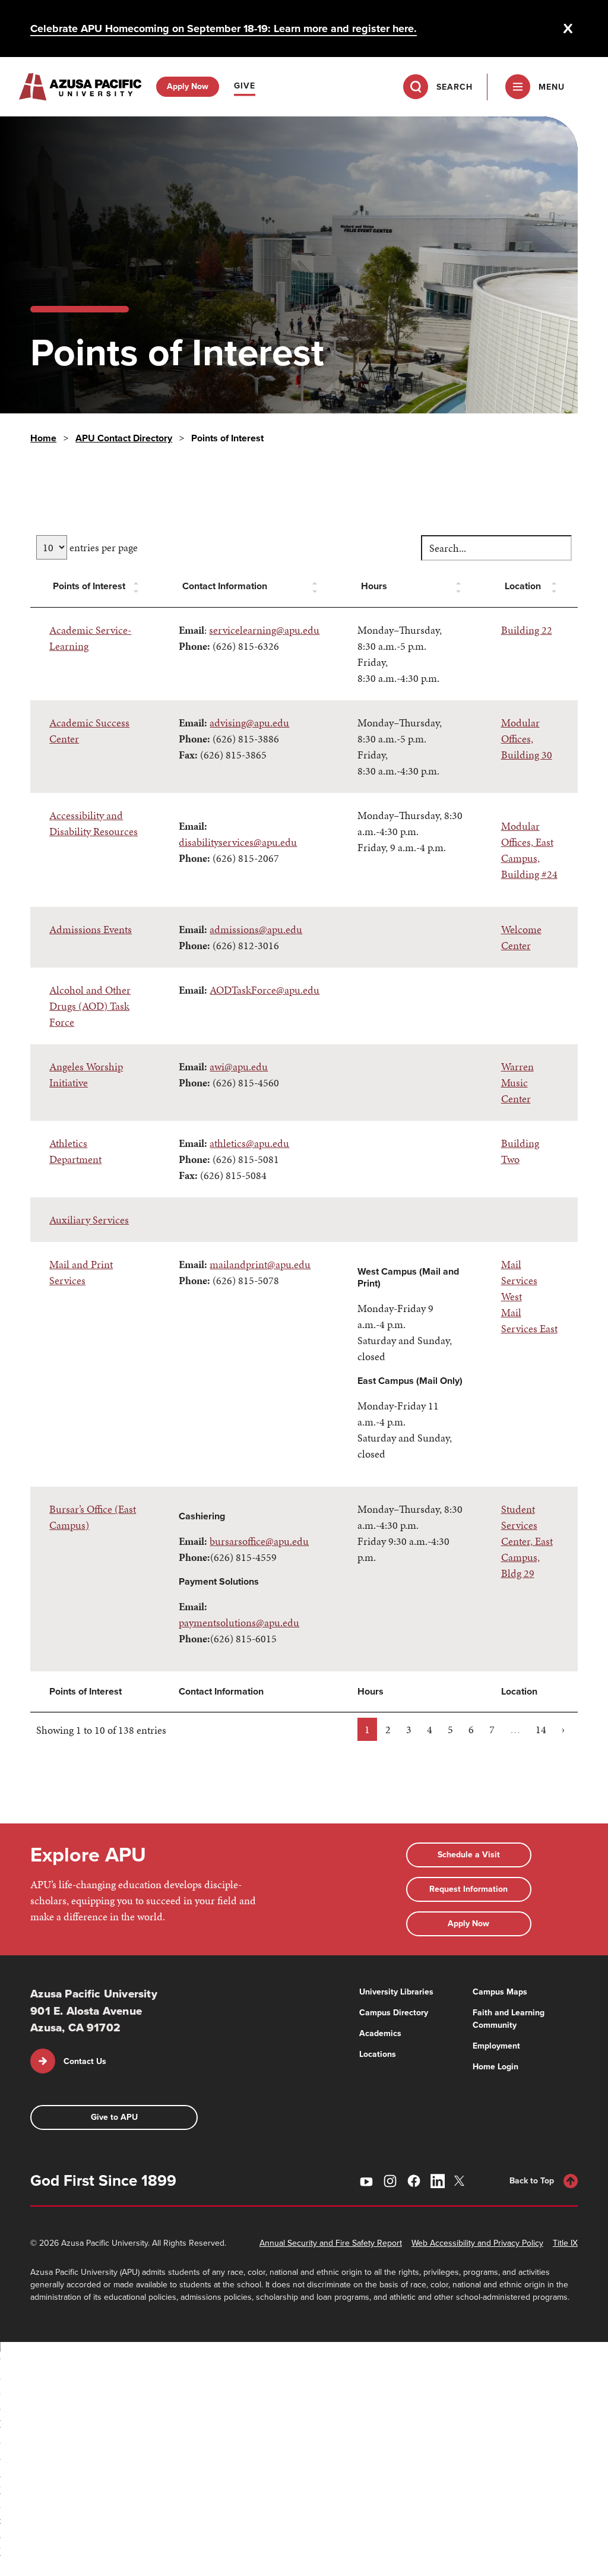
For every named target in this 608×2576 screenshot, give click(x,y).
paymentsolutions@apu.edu (239, 1622)
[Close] (568, 29)
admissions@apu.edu (256, 929)
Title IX (565, 2243)
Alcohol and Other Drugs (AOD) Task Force (90, 1006)
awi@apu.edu (239, 1066)
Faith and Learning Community (509, 2019)
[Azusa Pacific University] (80, 87)
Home (43, 438)
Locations (378, 2054)
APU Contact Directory (124, 438)
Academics (380, 2033)
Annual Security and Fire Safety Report (331, 2243)
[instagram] (390, 2181)
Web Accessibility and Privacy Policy (477, 2243)
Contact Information (225, 586)
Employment (496, 2046)
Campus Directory (394, 2013)
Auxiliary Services (89, 1220)
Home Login (495, 2067)
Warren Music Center (517, 1082)
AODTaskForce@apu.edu (265, 990)
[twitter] (461, 2181)
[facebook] (414, 2181)
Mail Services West (519, 1280)
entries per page (102, 547)
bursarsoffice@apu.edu (259, 1541)
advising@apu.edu (249, 723)
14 (541, 1729)
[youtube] (366, 2181)
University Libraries (396, 1992)
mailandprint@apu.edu (260, 1264)
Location (523, 586)
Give (245, 86)
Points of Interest (89, 586)
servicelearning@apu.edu (264, 630)
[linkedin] (438, 2181)
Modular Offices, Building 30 (527, 739)
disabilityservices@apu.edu (238, 842)
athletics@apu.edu (249, 1143)
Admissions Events (91, 929)
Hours (374, 586)
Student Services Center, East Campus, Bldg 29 (527, 1541)
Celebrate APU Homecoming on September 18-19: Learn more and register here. (224, 29)
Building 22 (527, 630)
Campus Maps (500, 1992)
